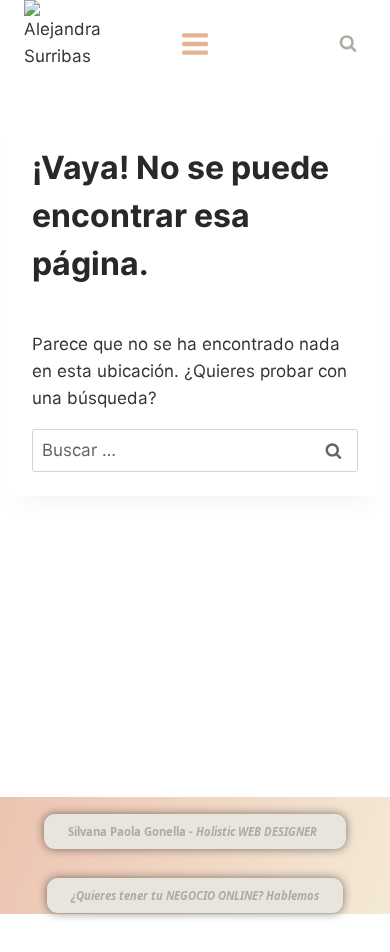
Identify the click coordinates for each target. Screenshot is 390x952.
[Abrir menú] (195, 43)
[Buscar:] (195, 450)
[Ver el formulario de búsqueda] (348, 44)
